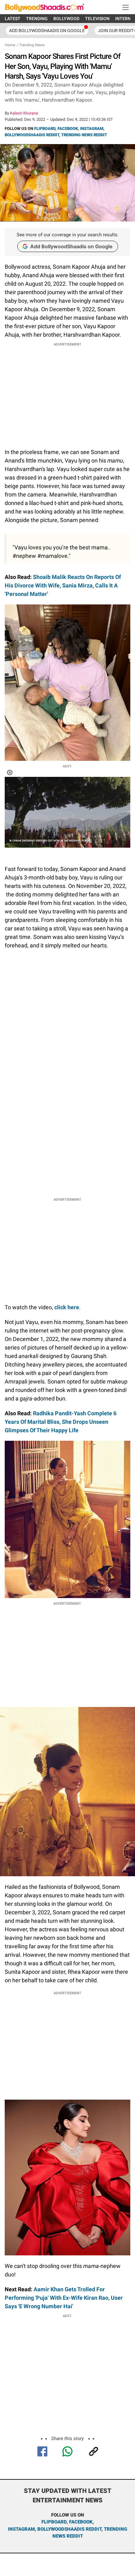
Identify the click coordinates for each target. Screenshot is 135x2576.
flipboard (54, 2522)
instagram (21, 2529)
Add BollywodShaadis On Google (47, 31)
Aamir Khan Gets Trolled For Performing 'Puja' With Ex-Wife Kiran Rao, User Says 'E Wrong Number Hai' (64, 2298)
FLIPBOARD (45, 129)
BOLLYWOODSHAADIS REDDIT (32, 135)
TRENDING (37, 19)
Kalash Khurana (24, 113)
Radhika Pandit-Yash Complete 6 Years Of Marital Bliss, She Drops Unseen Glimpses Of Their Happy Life (61, 1422)
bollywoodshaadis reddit (69, 2529)
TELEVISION (97, 19)
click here (67, 1307)
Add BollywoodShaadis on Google (71, 246)
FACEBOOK (68, 129)
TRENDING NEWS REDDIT (84, 135)
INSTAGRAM (92, 129)
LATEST (13, 19)
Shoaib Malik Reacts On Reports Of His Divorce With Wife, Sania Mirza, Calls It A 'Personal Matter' (63, 585)
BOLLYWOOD (66, 19)
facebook (81, 2522)
